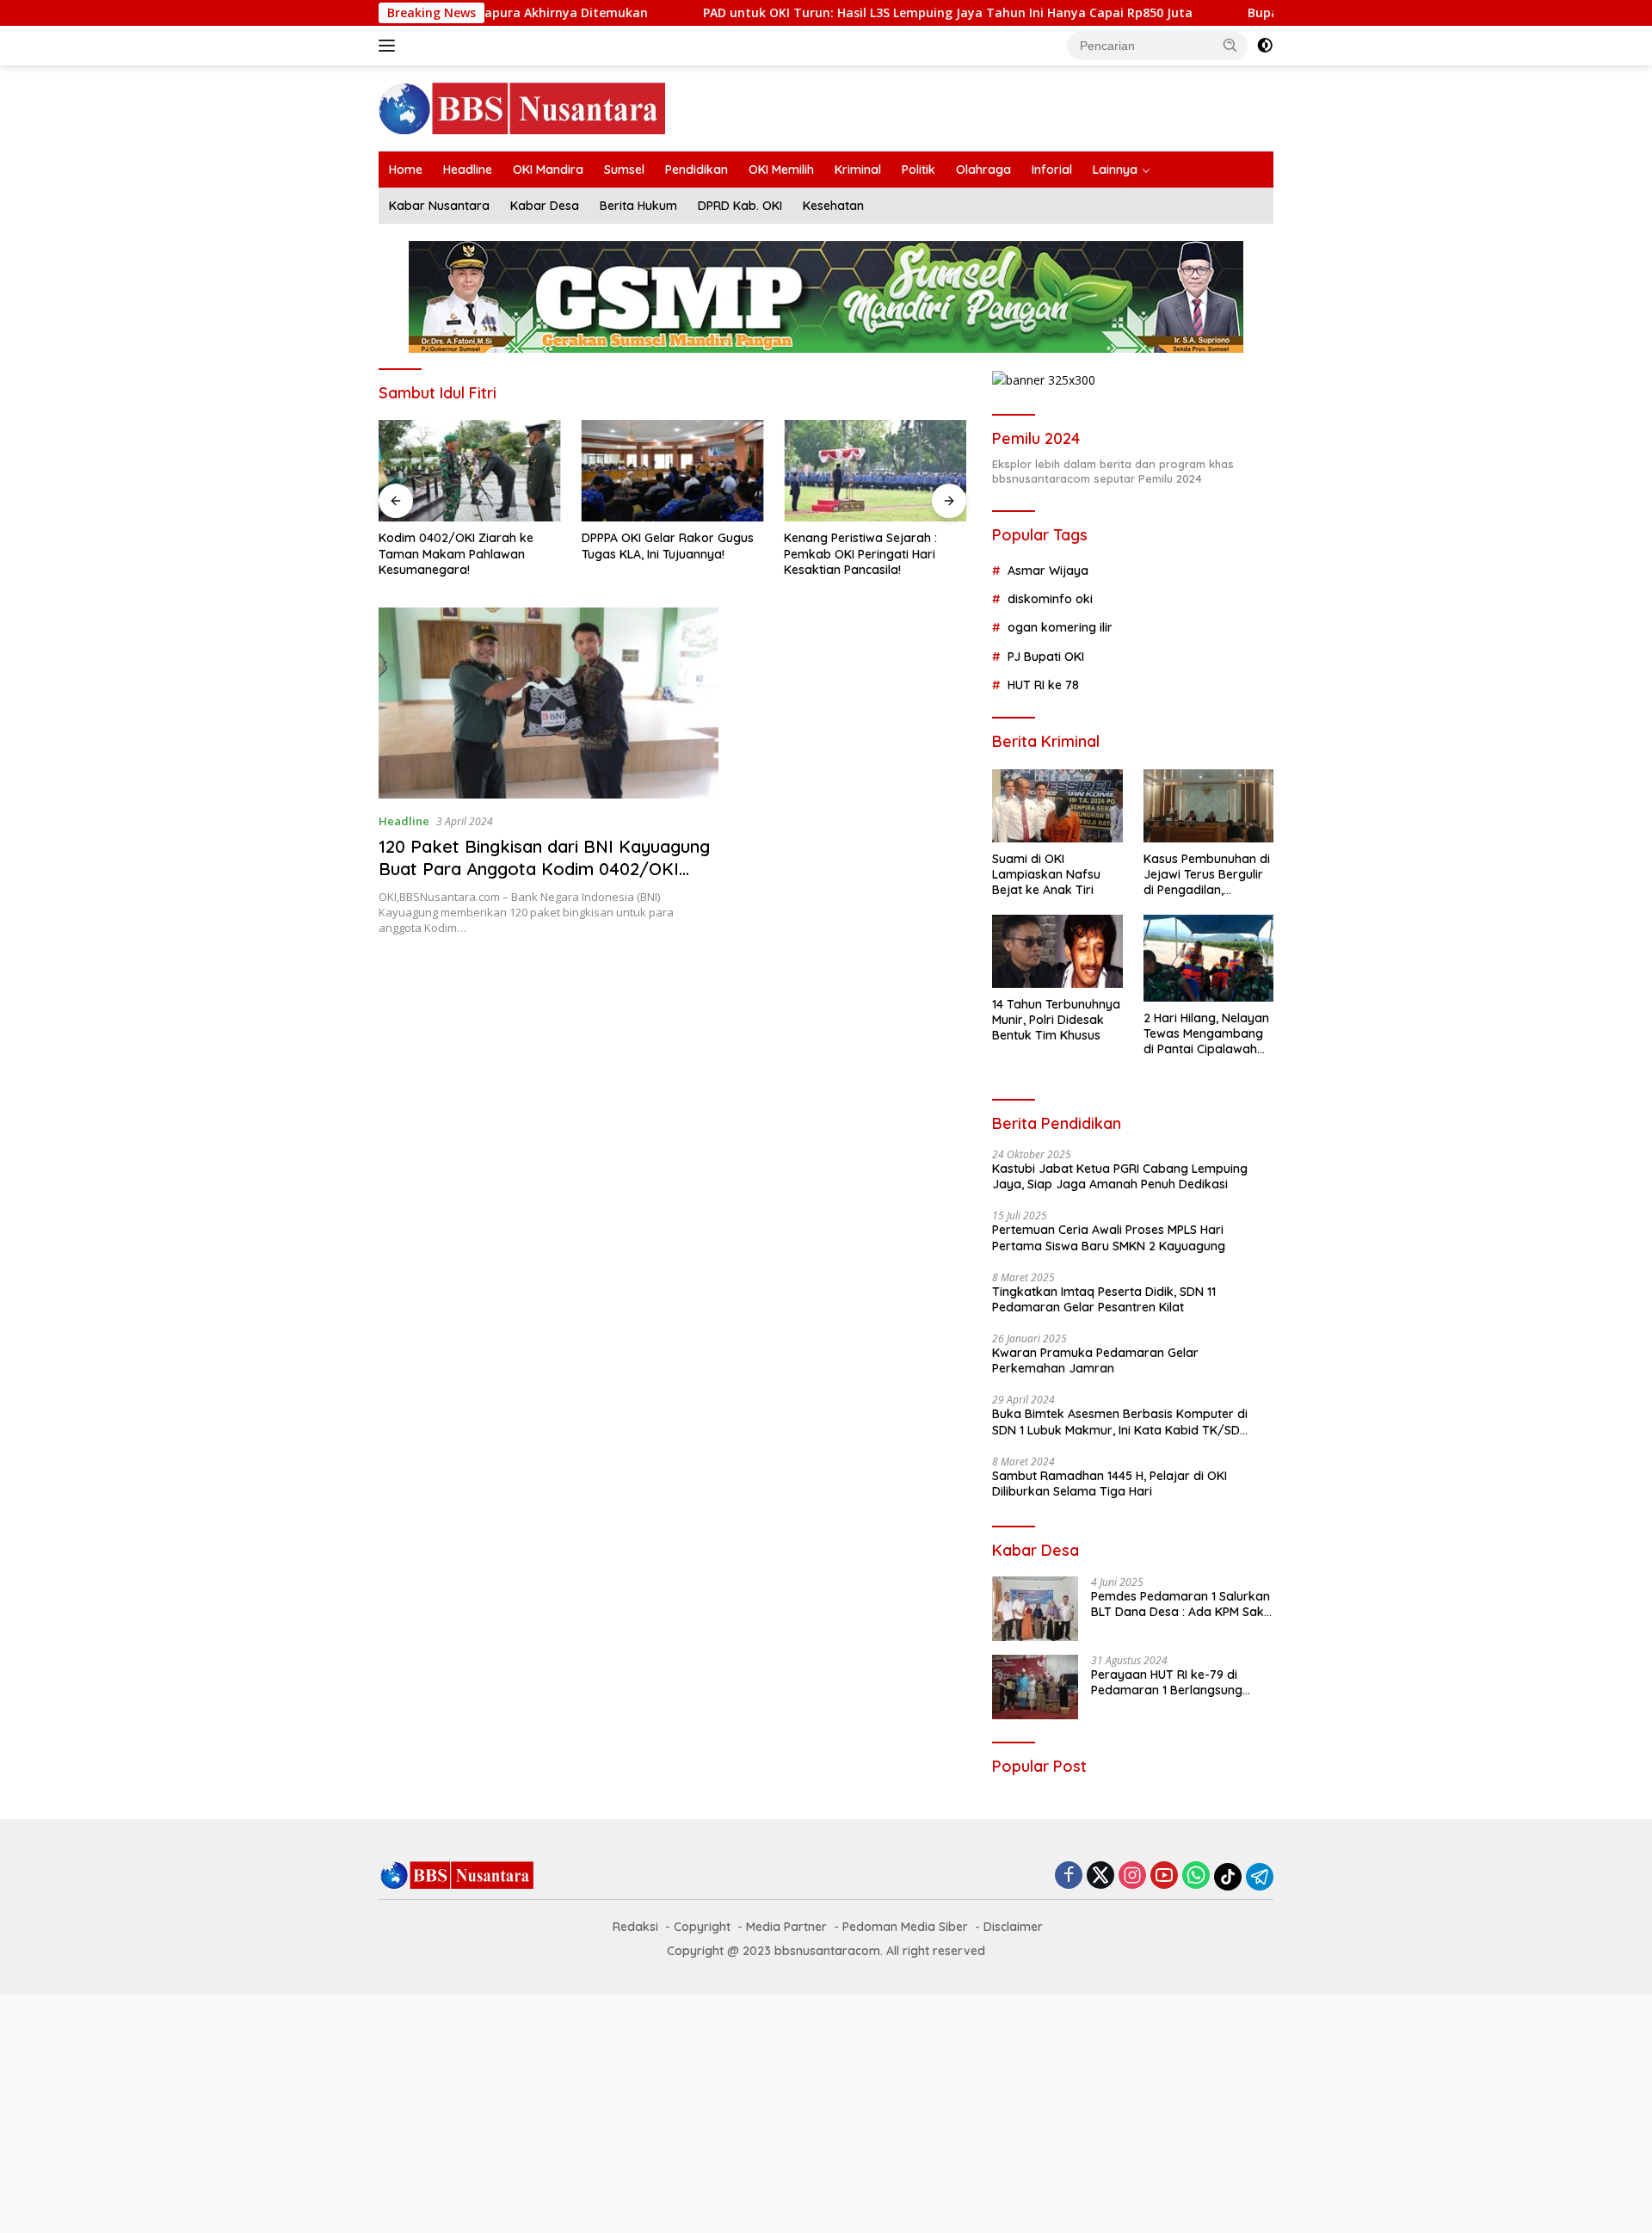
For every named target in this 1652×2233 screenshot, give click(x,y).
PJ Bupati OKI (1046, 657)
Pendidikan (697, 170)
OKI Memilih (781, 170)
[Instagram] (1132, 1876)
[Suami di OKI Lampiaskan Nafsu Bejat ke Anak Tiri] (1057, 806)
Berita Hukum (638, 206)
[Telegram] (1260, 1877)
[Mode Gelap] (1265, 46)
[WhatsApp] (1196, 1876)
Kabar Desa (545, 206)
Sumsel (624, 170)
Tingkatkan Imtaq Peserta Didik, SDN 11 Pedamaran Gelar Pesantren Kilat (1104, 1299)
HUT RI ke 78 (1043, 685)
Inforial (1052, 170)
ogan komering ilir (1060, 627)
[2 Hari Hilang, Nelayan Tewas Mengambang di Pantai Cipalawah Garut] (1208, 958)
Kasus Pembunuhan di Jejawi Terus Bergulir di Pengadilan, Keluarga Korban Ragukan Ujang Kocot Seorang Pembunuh (1207, 875)
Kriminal (858, 170)
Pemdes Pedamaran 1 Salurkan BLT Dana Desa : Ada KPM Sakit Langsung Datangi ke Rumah (1181, 1604)
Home (406, 170)
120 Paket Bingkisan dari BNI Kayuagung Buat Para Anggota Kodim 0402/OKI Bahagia (544, 869)
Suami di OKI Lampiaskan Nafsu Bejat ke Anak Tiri (1046, 874)
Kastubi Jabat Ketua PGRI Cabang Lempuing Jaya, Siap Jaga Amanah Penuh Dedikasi (1120, 1176)
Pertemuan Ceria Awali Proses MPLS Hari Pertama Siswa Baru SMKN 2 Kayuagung (1109, 1237)
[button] (1230, 45)
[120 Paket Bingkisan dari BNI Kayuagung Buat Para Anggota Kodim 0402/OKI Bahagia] (549, 703)
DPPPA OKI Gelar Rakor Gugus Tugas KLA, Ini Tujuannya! (668, 546)
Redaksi (635, 1927)
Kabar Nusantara (439, 206)
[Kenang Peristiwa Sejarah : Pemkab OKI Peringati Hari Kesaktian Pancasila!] (875, 471)
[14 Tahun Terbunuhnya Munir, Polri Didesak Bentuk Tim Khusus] (1057, 951)
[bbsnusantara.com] (522, 107)
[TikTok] (1228, 1877)
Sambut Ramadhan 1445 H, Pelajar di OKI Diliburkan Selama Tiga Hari (1110, 1484)
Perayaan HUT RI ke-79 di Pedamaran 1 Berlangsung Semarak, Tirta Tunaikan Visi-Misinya (1175, 1682)
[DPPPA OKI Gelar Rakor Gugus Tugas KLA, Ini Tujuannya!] (673, 471)
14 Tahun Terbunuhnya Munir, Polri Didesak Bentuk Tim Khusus (1056, 1020)
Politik (918, 170)
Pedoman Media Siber (905, 1927)
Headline (468, 170)
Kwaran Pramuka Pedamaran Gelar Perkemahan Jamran (1095, 1360)
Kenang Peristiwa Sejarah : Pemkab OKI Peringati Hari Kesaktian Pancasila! (860, 553)
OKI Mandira (548, 170)
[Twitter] (1100, 1876)
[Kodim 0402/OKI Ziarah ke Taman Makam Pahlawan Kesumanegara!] (470, 471)
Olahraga (983, 170)
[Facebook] (1069, 1876)
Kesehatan (833, 206)
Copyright (702, 1927)
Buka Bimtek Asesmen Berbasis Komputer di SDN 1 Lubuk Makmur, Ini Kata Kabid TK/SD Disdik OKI (1120, 1422)
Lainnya (1115, 170)
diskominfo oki (1050, 599)
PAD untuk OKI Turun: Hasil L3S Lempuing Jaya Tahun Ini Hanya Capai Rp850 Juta (752, 13)
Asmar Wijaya (1048, 571)
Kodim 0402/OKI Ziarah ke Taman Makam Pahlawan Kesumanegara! (456, 553)
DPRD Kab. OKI (740, 206)
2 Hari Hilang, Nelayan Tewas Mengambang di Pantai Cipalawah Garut (1206, 1034)
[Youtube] (1164, 1876)
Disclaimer (1013, 1927)
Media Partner (786, 1927)
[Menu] (390, 46)
